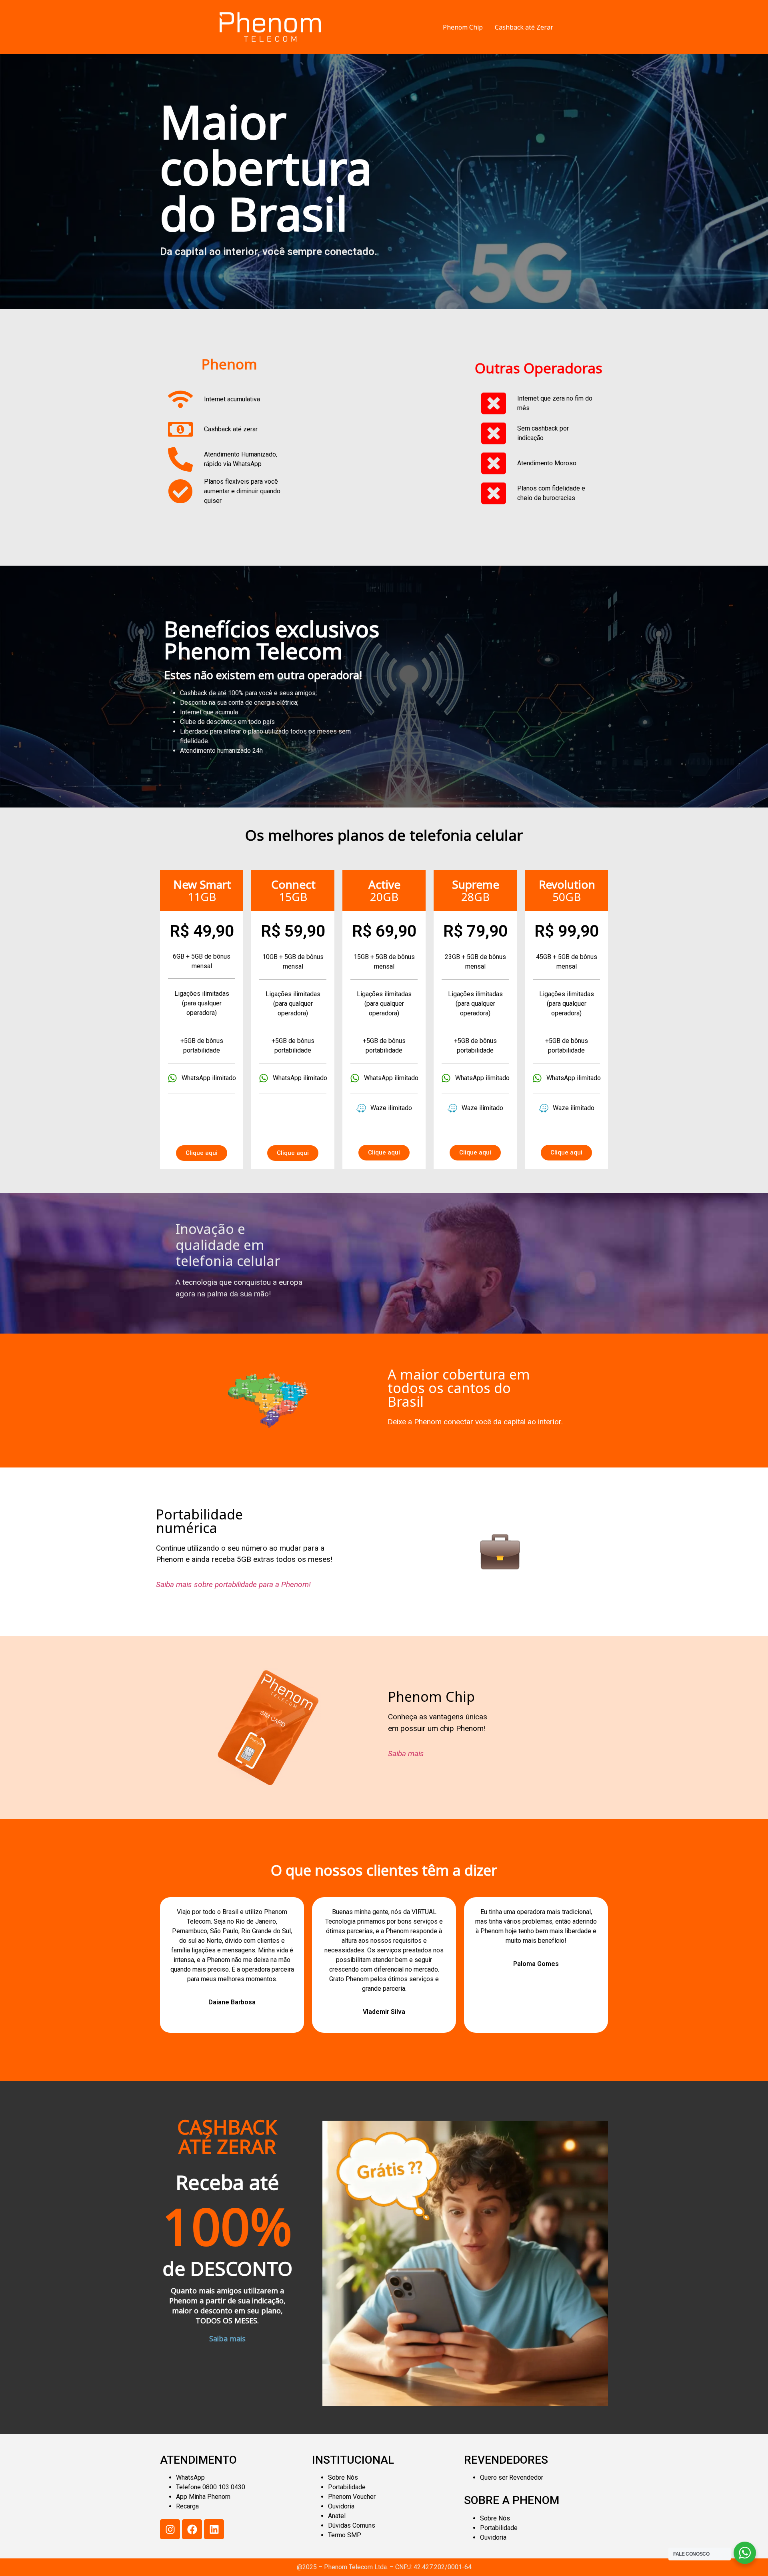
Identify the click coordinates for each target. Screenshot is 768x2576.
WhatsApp (190, 2477)
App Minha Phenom (203, 2497)
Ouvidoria (341, 2506)
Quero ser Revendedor (512, 2477)
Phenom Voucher (352, 2497)
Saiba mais (406, 1754)
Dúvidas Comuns (352, 2525)
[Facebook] (192, 2529)
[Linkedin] (214, 2529)
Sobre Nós (343, 2477)
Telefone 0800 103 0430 (211, 2487)
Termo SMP (345, 2535)
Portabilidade (347, 2487)
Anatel (337, 2516)
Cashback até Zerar (524, 27)
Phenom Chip (463, 27)
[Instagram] (170, 2529)
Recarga (187, 2506)
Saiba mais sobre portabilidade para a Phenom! (233, 1584)
